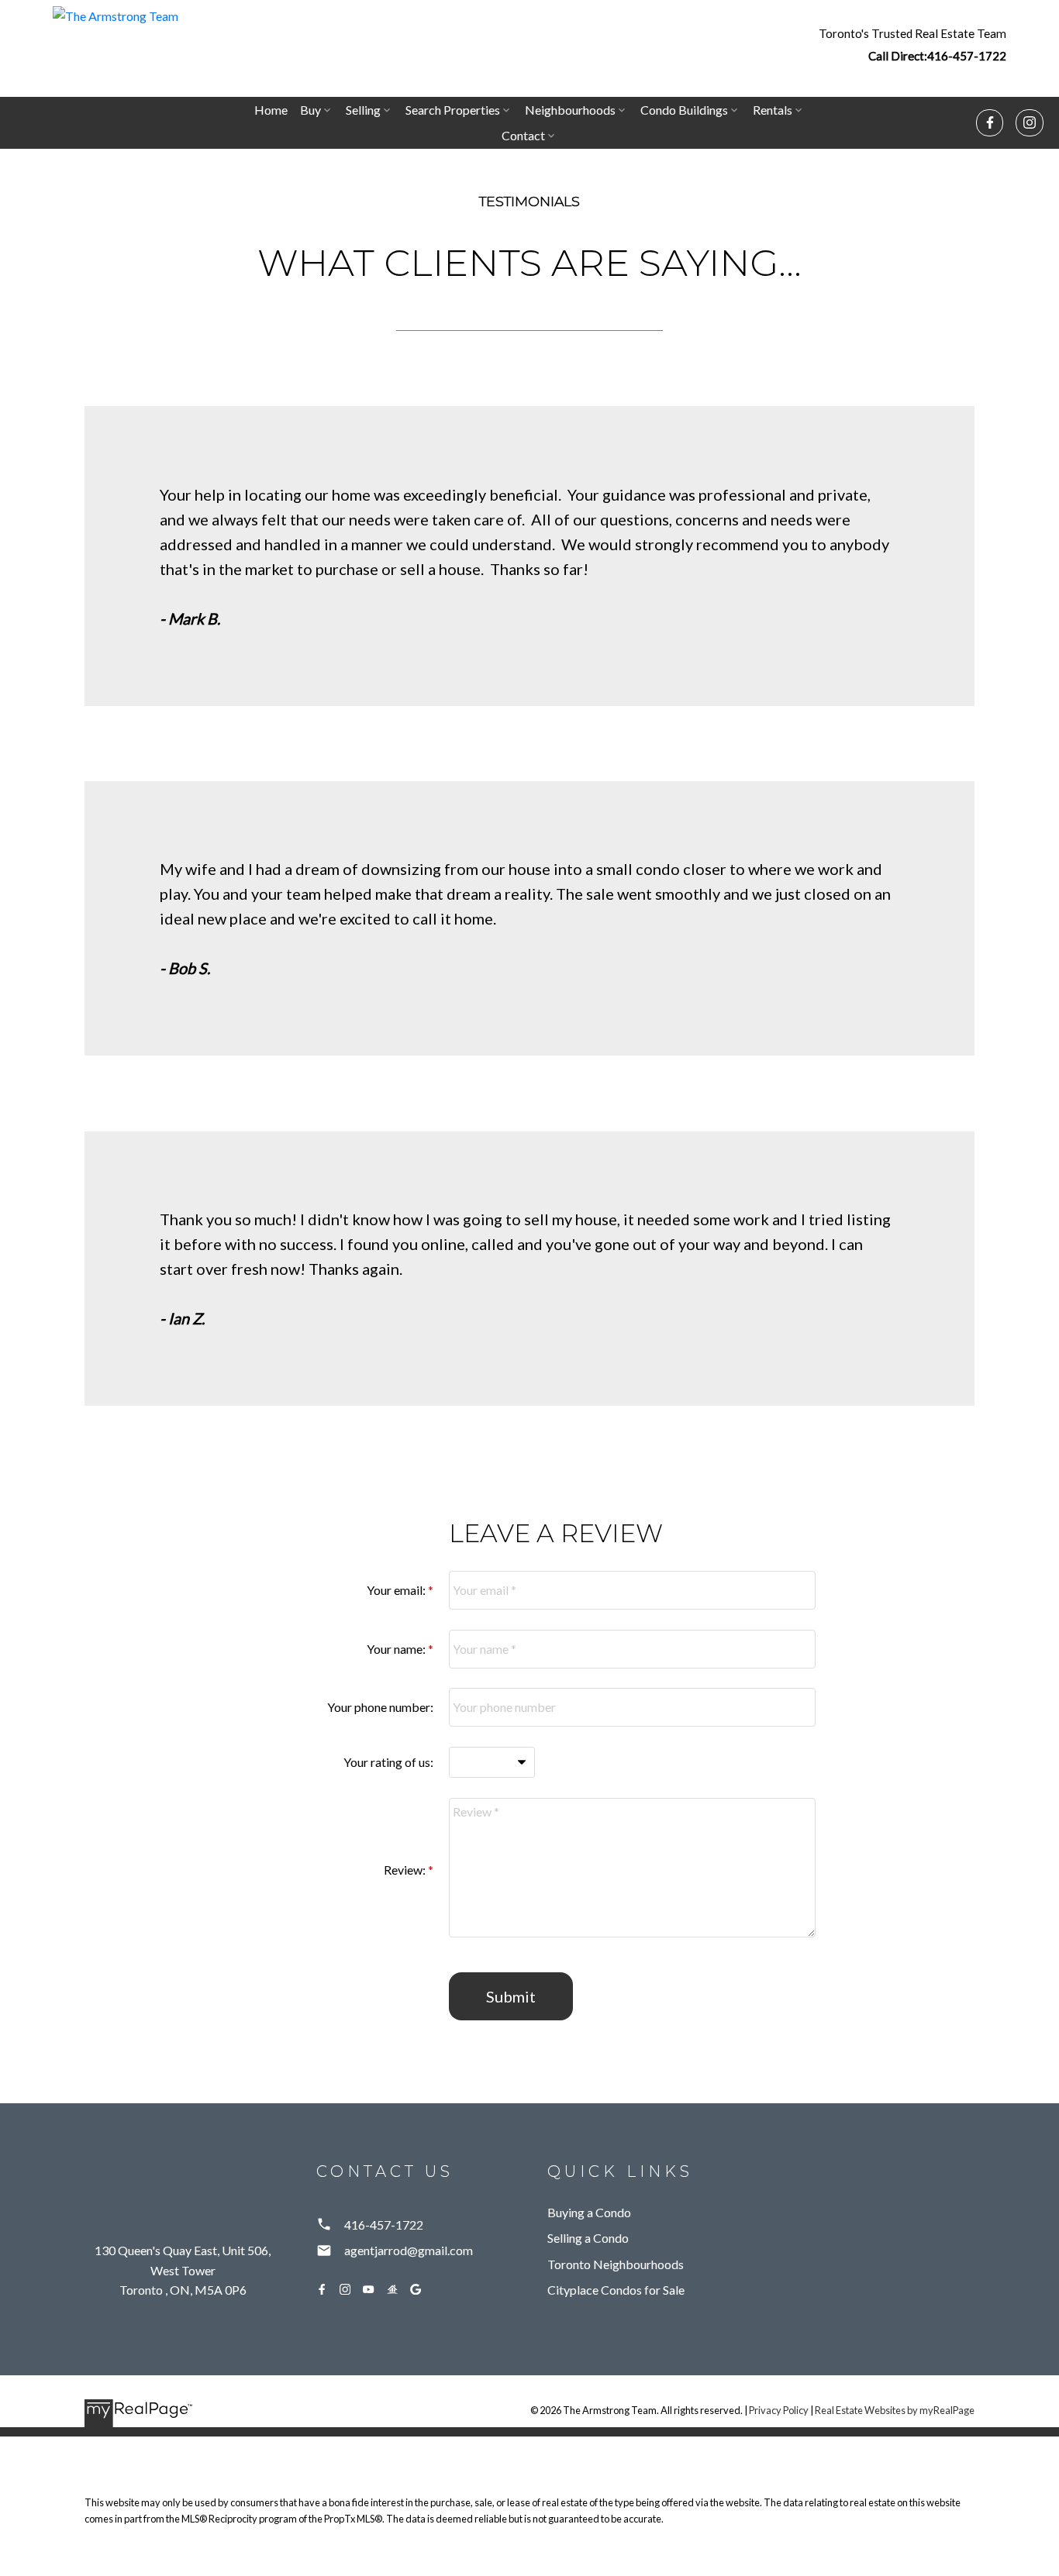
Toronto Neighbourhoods (616, 2264)
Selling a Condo (588, 2238)
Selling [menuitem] (363, 110)
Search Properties (453, 110)
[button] (912, 44)
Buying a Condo (589, 2212)
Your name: (397, 1649)
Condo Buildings (684, 110)
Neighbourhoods (570, 110)
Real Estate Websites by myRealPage (895, 2410)
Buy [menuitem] (310, 110)
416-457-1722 (967, 56)
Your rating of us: (388, 1762)
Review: (406, 1870)
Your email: (397, 1590)
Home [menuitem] (271, 110)
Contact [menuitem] (523, 135)
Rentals (773, 110)
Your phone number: (380, 1707)
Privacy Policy (779, 2410)
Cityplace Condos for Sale (616, 2290)
